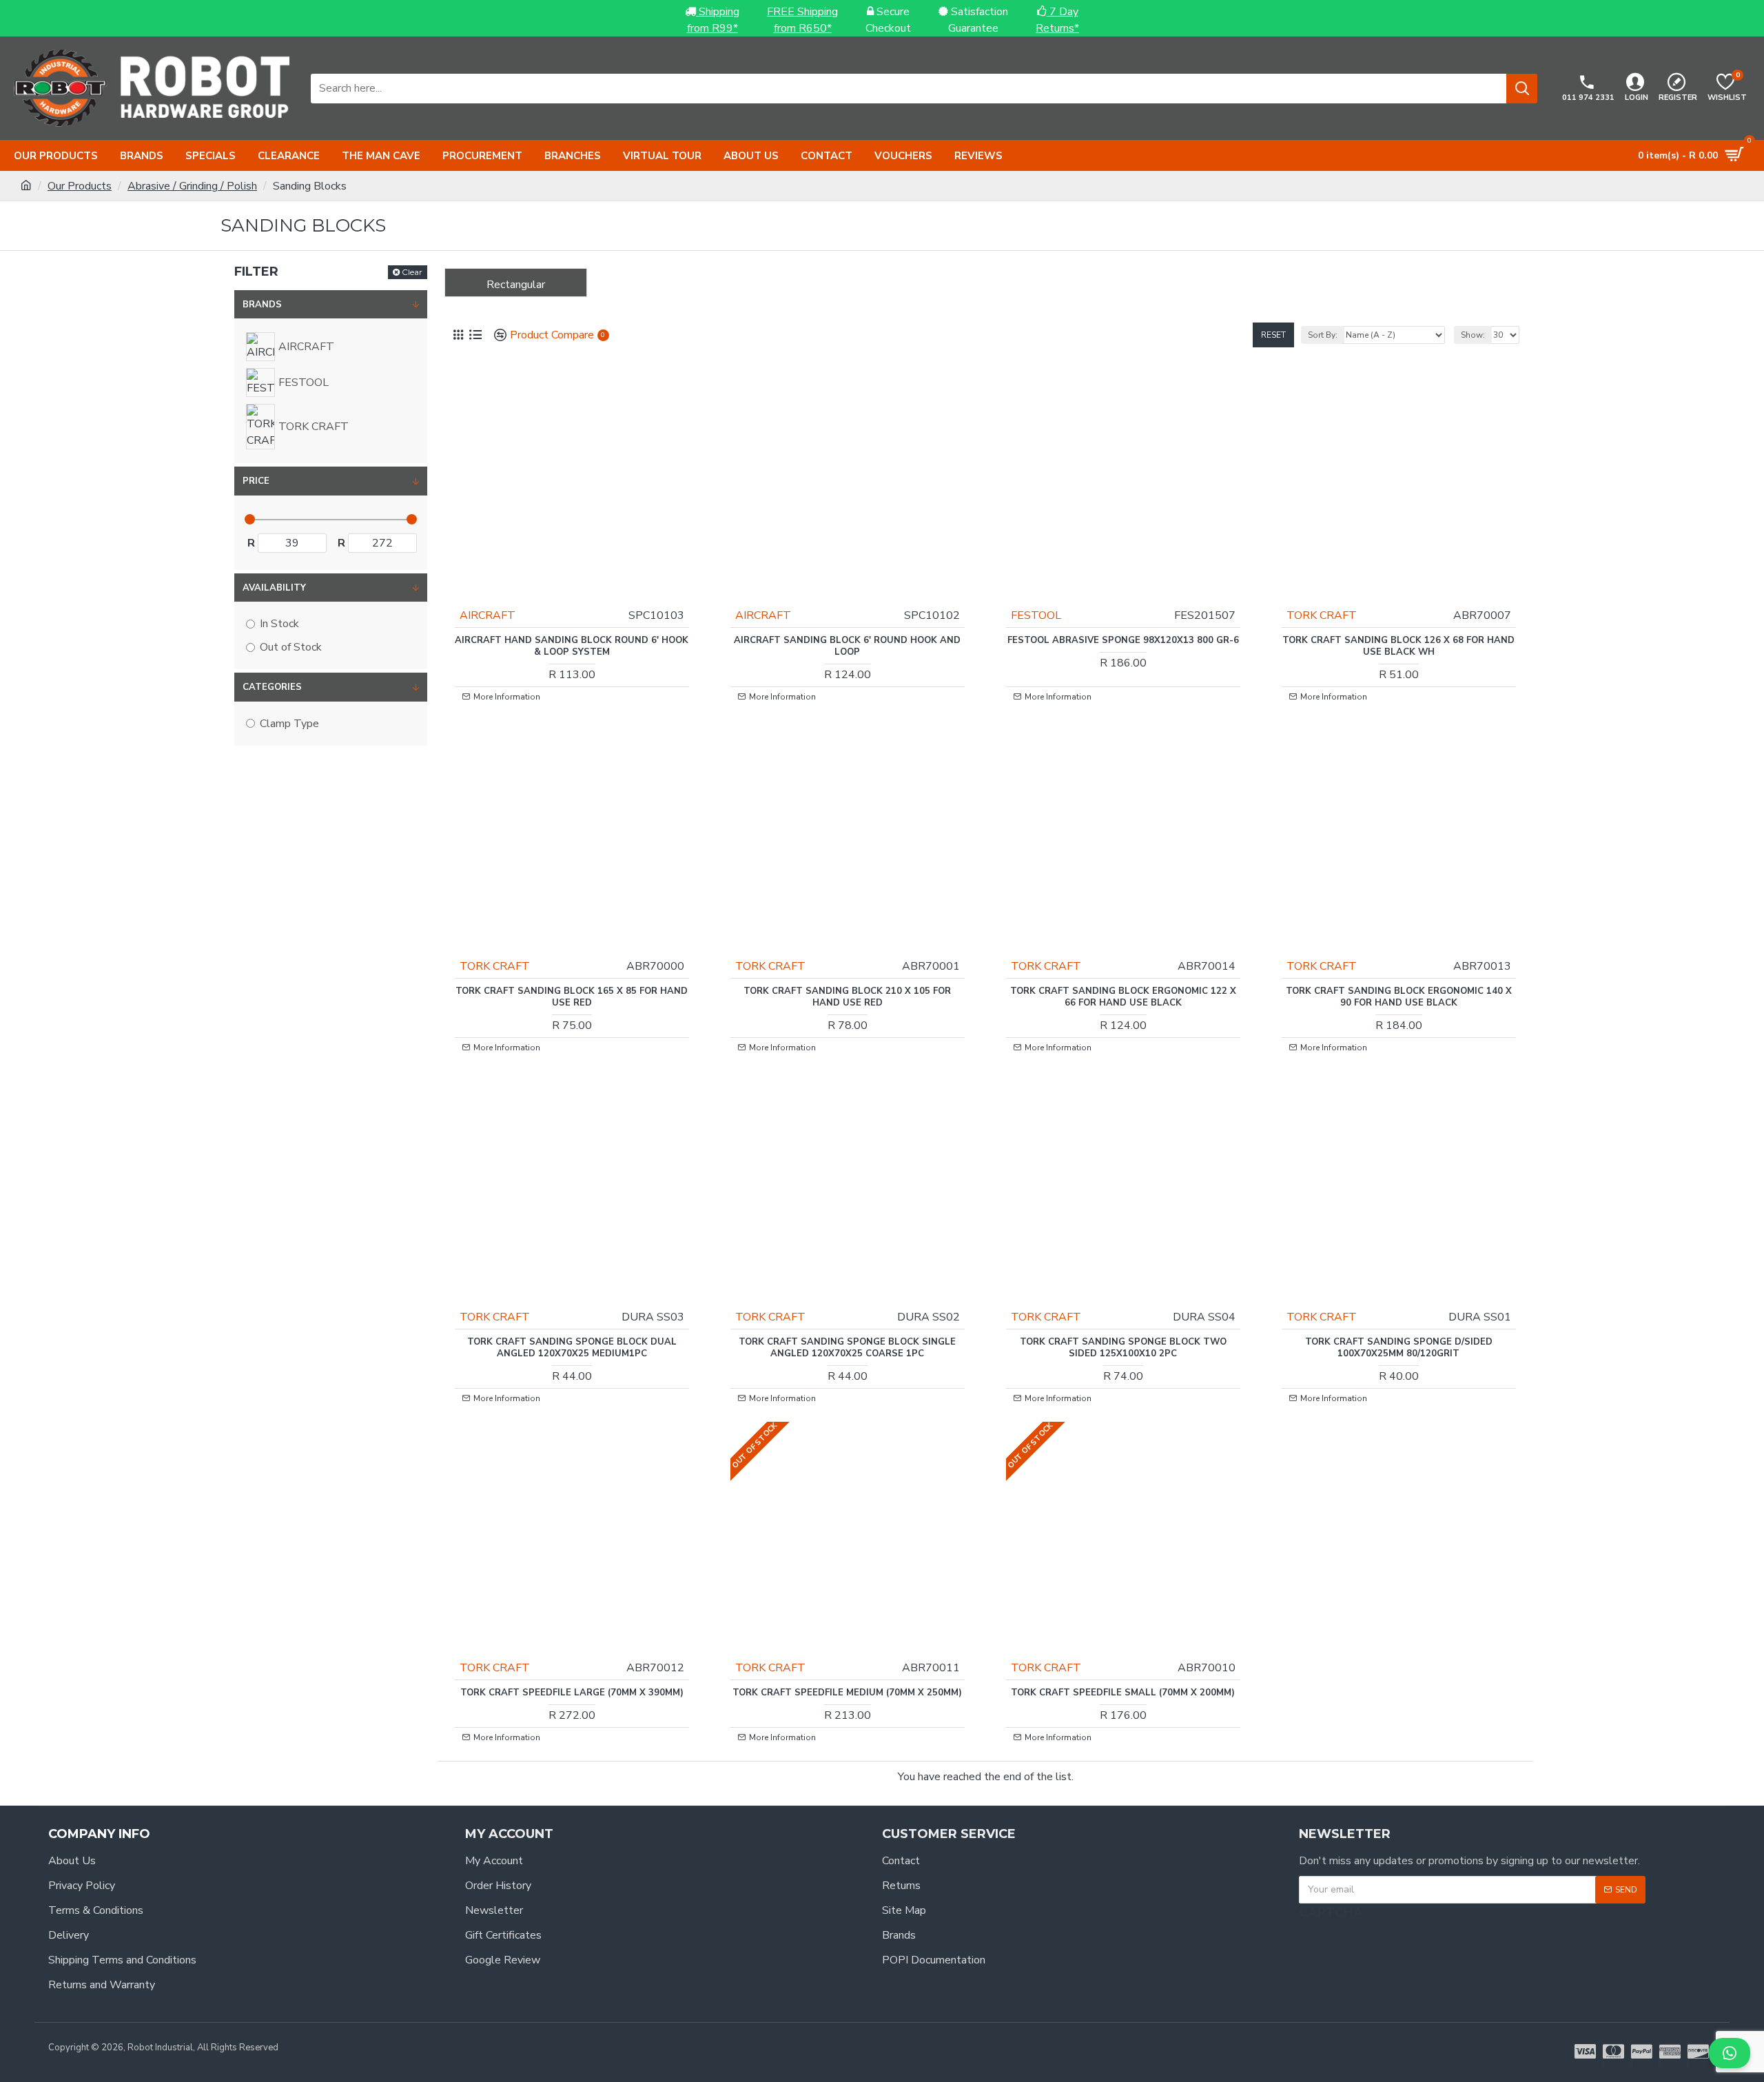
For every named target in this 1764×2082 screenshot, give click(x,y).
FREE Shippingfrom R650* (802, 20)
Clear (412, 272)
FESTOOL (1036, 615)
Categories (272, 687)
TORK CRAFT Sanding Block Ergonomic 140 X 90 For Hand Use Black (1399, 997)
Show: (1473, 335)
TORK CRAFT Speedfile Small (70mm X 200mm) (1123, 1693)
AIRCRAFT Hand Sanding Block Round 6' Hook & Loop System (572, 646)
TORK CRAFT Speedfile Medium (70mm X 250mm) (847, 1693)
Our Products (80, 186)
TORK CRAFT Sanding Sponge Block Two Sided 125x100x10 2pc (1123, 1348)
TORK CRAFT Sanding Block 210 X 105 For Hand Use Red (847, 997)
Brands (262, 305)
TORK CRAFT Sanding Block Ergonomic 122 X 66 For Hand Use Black (1123, 997)
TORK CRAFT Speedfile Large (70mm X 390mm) (572, 1693)
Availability (274, 588)
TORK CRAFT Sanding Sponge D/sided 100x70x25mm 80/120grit (1399, 1348)
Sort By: (1323, 335)
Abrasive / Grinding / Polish (192, 186)
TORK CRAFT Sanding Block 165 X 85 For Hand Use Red (572, 997)
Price (256, 481)
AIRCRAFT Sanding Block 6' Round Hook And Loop (847, 646)
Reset (1273, 335)
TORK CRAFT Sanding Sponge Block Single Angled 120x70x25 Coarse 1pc (847, 1348)
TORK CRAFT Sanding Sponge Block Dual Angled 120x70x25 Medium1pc (572, 1348)
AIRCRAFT (488, 615)
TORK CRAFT (1322, 615)
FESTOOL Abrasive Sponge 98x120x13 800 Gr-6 (1123, 641)
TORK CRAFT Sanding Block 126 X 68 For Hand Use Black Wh (1398, 646)
